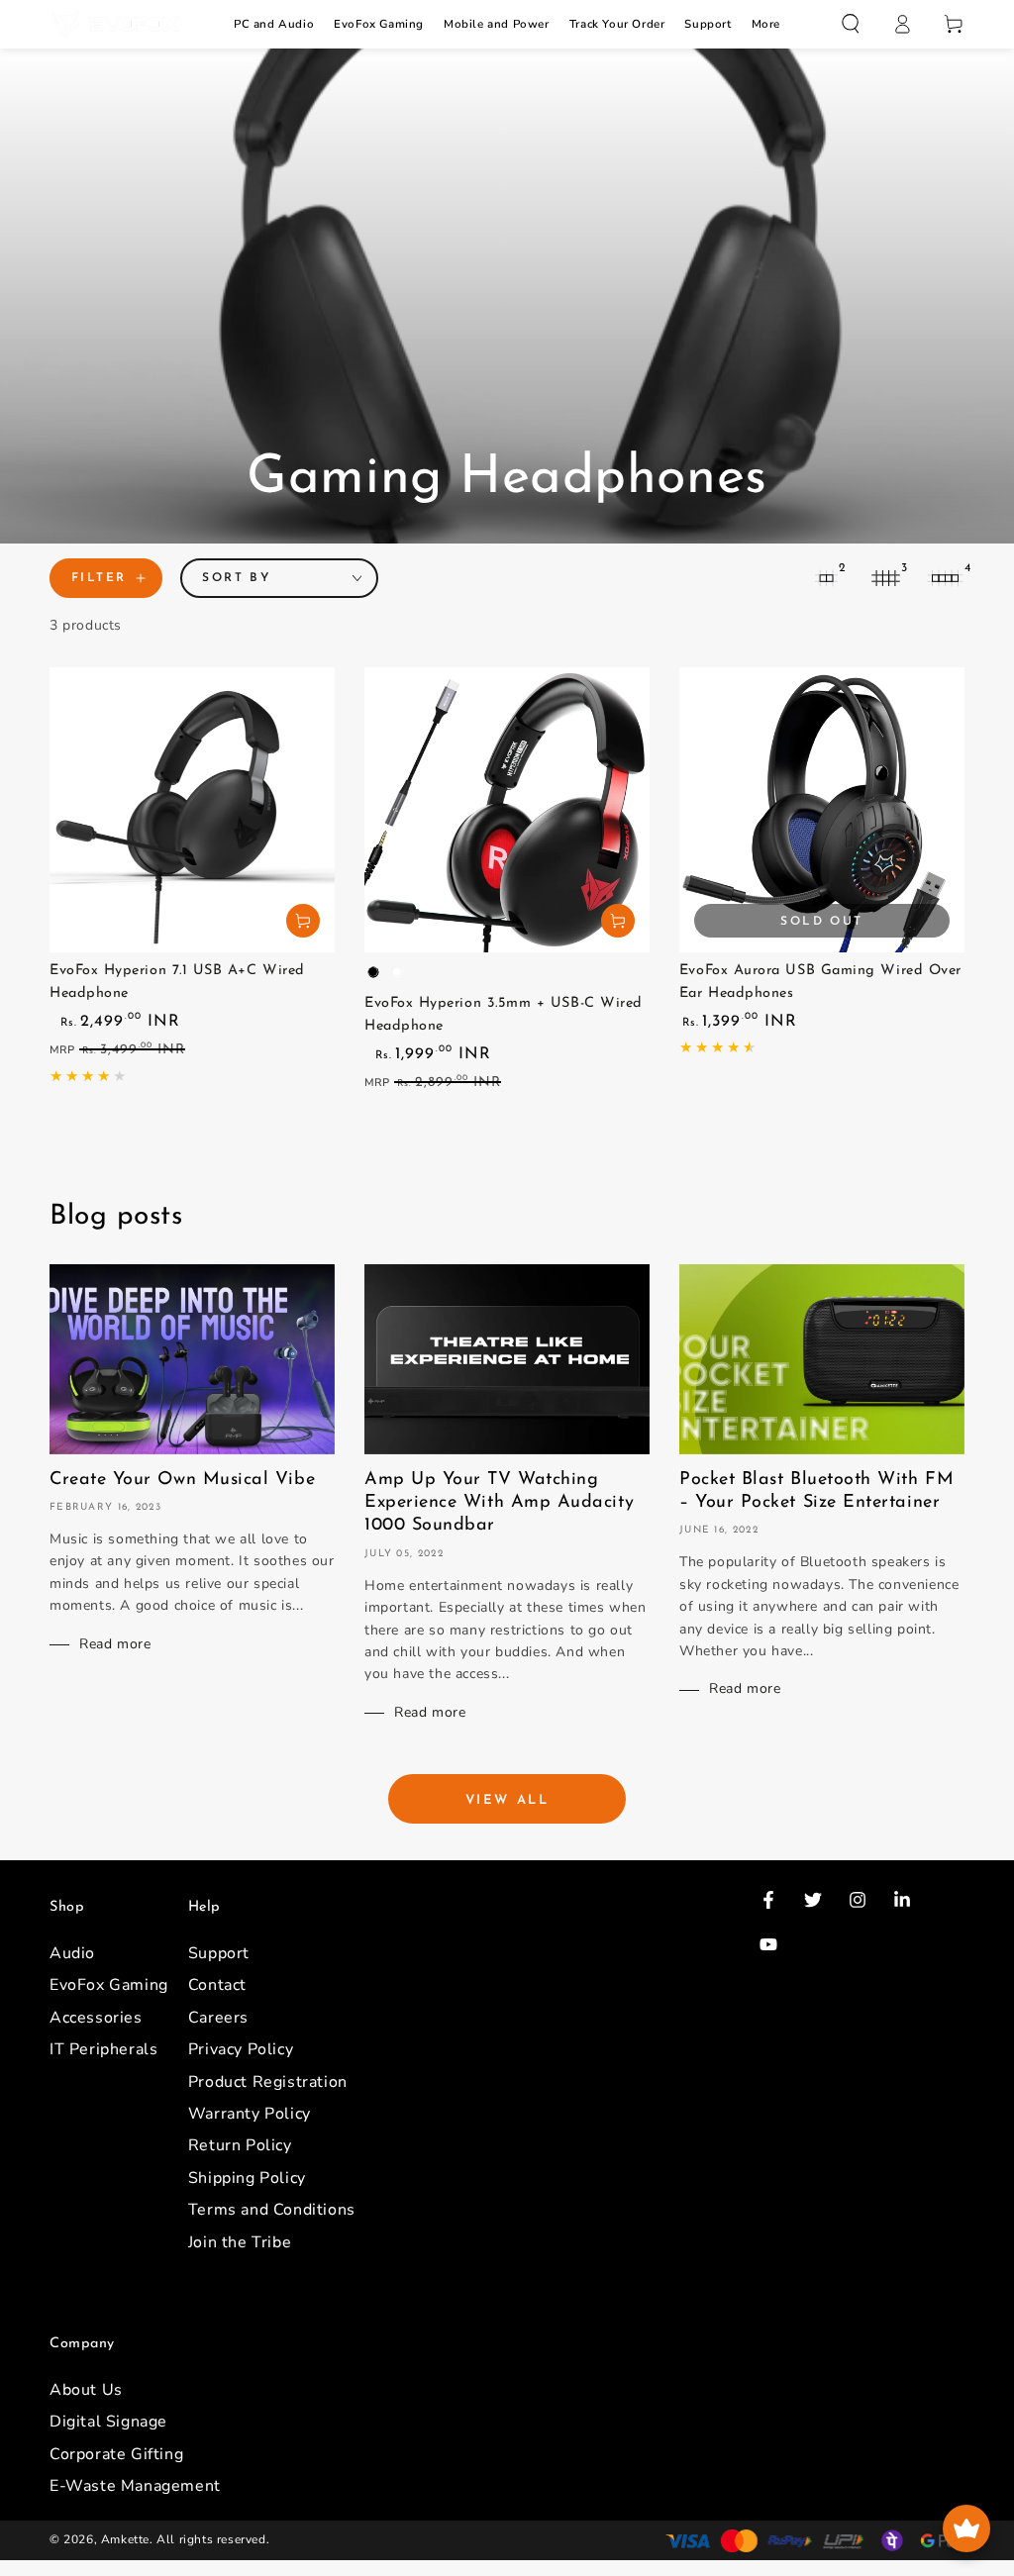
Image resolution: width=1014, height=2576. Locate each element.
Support (708, 24)
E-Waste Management (135, 2486)
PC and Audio (274, 24)
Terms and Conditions (272, 2210)
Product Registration (268, 2082)
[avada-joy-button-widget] (966, 2528)
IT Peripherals (103, 2049)
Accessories (96, 2018)
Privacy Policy (241, 2049)
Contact (217, 1985)
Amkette (125, 2539)
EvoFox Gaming (379, 24)
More (766, 24)
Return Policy (240, 2145)
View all (507, 1800)
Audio (72, 1953)
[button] (851, 24)
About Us (86, 2390)
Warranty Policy (250, 2114)
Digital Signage (108, 2422)
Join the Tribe (240, 2242)
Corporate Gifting (116, 2454)
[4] (945, 578)
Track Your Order (617, 24)
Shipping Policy (247, 2178)
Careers (218, 2018)
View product (618, 921)
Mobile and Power (497, 24)
